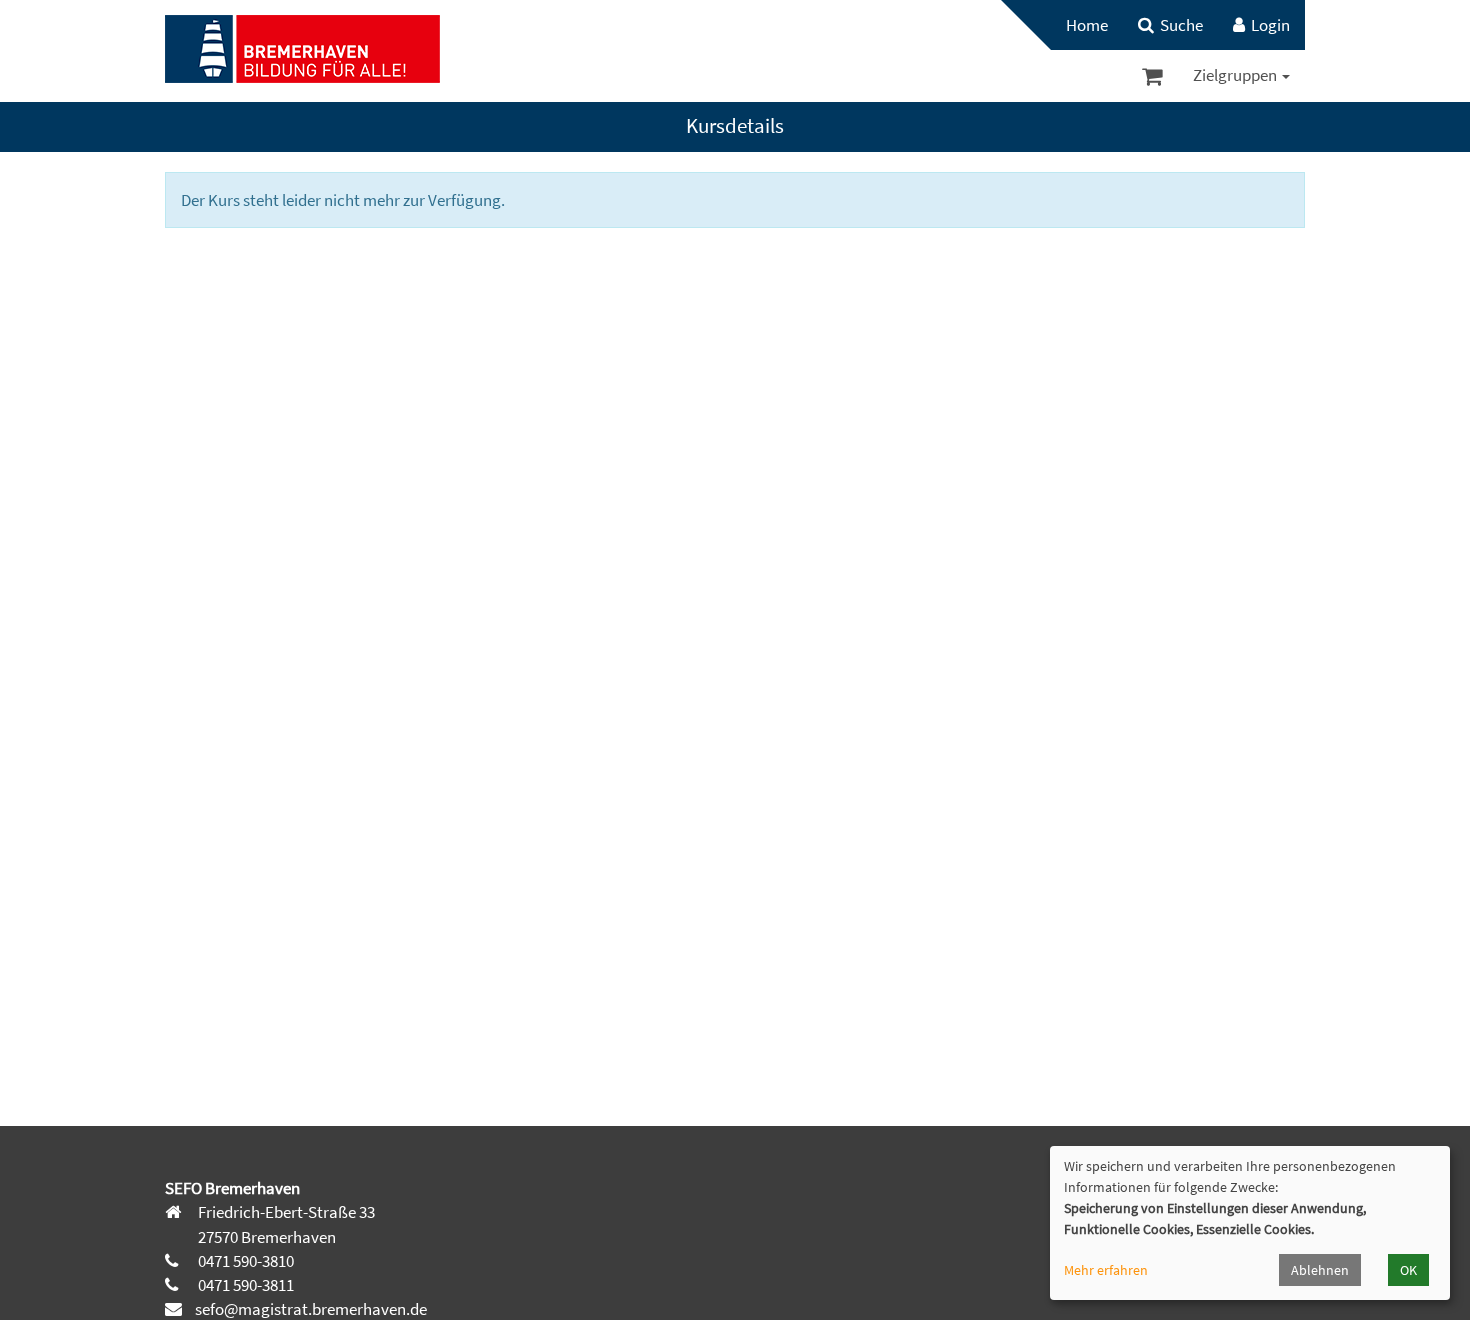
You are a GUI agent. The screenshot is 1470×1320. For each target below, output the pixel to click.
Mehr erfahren (1106, 1270)
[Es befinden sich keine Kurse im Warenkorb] (1152, 76)
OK (1408, 1270)
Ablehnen (1320, 1270)
